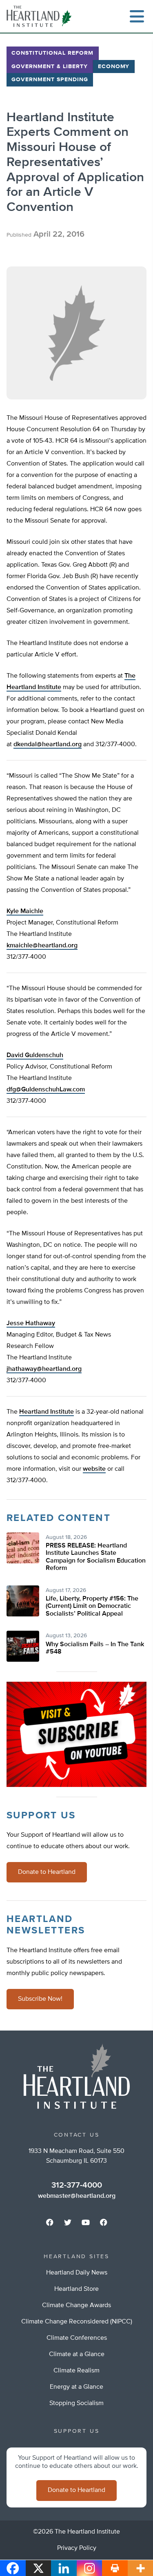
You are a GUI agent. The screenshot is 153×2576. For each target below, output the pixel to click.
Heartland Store (76, 2289)
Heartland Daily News (77, 2273)
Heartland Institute (47, 1412)
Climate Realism (76, 2371)
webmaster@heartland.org (77, 2196)
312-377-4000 (77, 2185)
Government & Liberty (50, 67)
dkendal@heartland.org (48, 745)
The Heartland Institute (41, 16)
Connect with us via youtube (86, 2222)
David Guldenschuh (35, 1055)
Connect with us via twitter (68, 2222)
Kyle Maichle (25, 911)
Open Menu (137, 16)
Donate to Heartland (47, 1872)
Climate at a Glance (77, 2354)
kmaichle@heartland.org (42, 946)
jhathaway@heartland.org (44, 1369)
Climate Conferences (77, 2338)
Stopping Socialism (76, 2403)
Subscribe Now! (40, 1999)
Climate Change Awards (76, 2306)
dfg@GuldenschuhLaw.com (46, 1090)
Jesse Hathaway (31, 1323)
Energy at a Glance (76, 2387)
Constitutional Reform (52, 53)
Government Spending (50, 80)
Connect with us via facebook (50, 2222)
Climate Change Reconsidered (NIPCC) (77, 2322)
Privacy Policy (77, 2548)
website (94, 1469)
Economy (114, 67)
